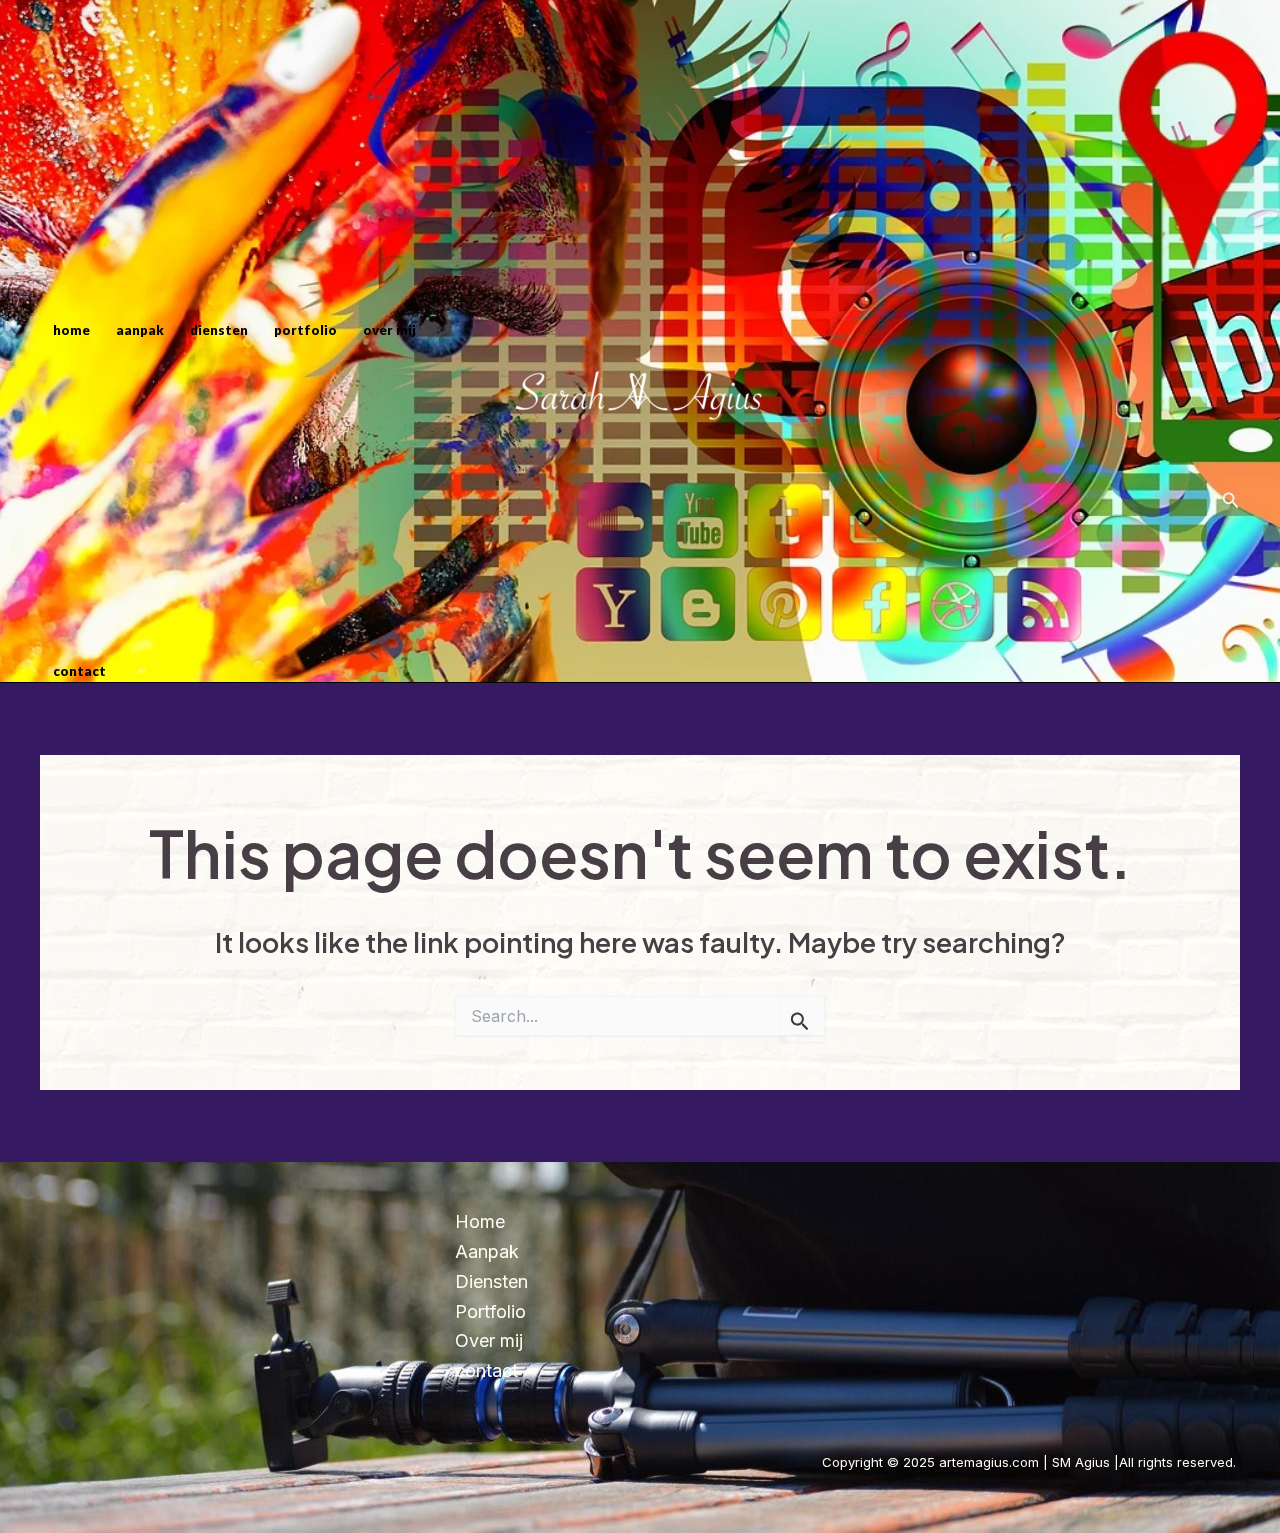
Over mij (389, 330)
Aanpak (140, 330)
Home (71, 330)
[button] (1231, 500)
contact (79, 671)
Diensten (219, 330)
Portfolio (305, 330)
